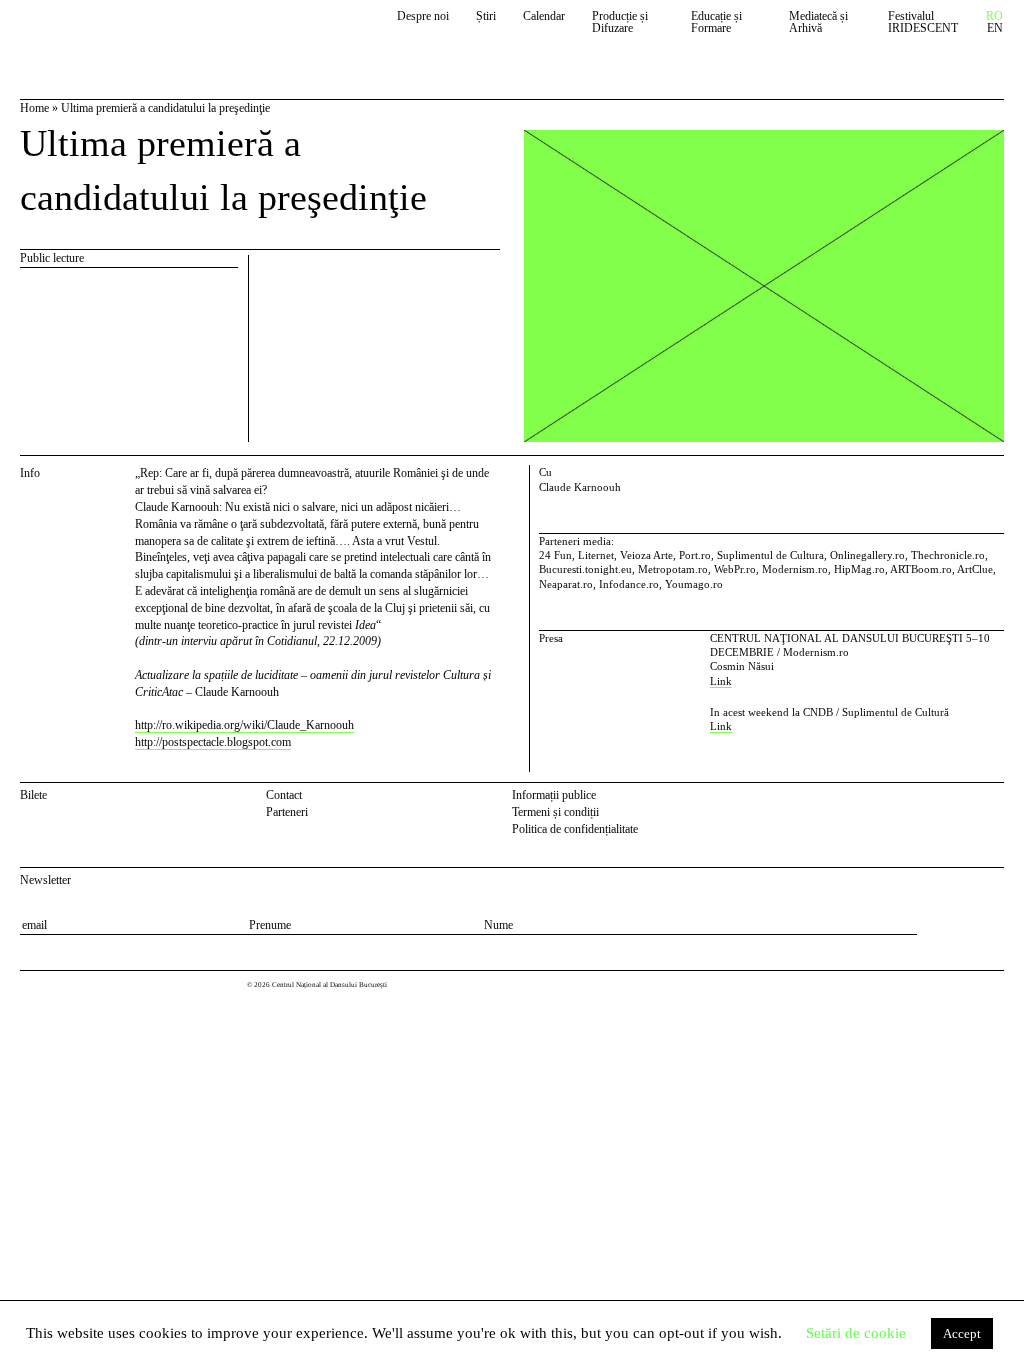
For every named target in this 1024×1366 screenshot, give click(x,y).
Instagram (994, 798)
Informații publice (554, 795)
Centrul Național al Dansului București (112, 32)
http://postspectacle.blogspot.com (213, 742)
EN (995, 28)
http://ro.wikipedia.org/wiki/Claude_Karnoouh (244, 725)
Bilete (33, 795)
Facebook (969, 798)
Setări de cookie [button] (856, 1333)
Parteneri (287, 812)
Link (721, 681)
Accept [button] (962, 1333)
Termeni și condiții (555, 812)
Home (34, 108)
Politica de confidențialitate (575, 829)
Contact (284, 795)
